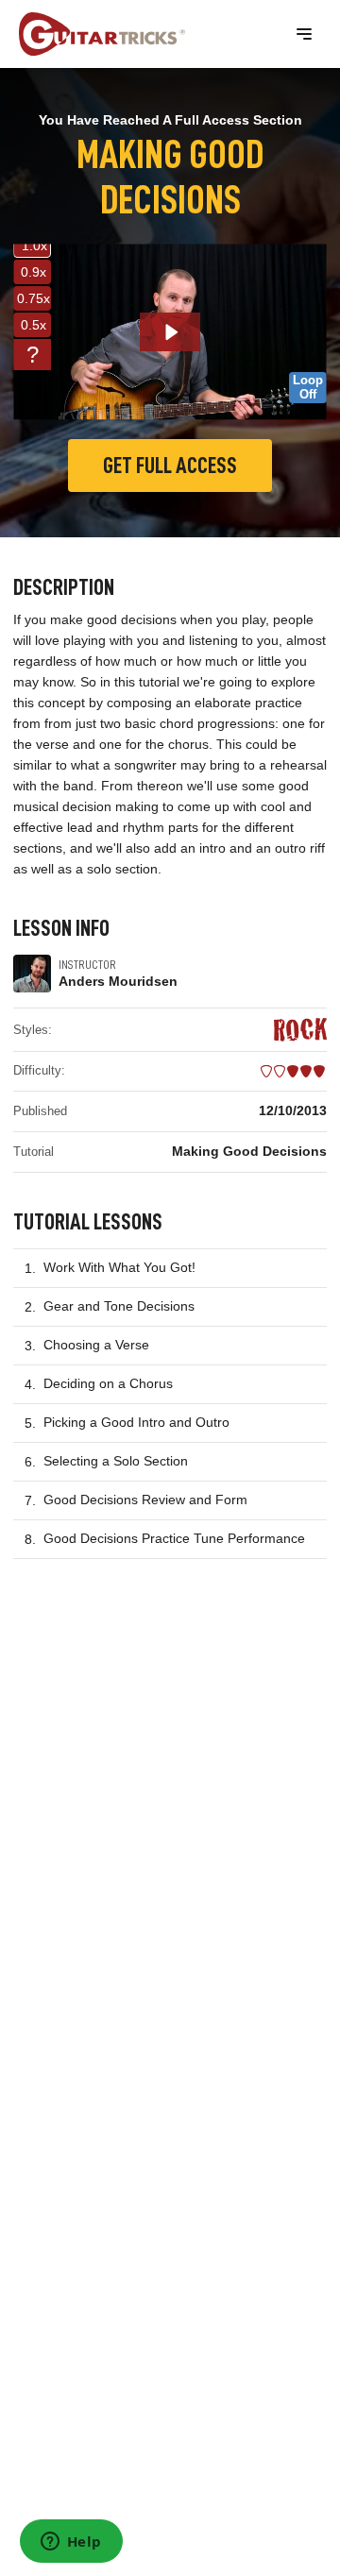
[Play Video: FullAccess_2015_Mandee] (170, 332)
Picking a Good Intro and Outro (136, 1422)
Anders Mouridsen (118, 981)
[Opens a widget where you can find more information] (71, 2543)
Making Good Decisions (249, 1151)
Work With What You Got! (119, 1267)
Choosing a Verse (96, 1345)
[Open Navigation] (304, 34)
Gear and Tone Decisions (119, 1306)
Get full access (170, 466)
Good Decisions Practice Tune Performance (174, 1538)
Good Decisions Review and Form (145, 1500)
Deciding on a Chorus (108, 1383)
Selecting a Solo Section (116, 1461)
